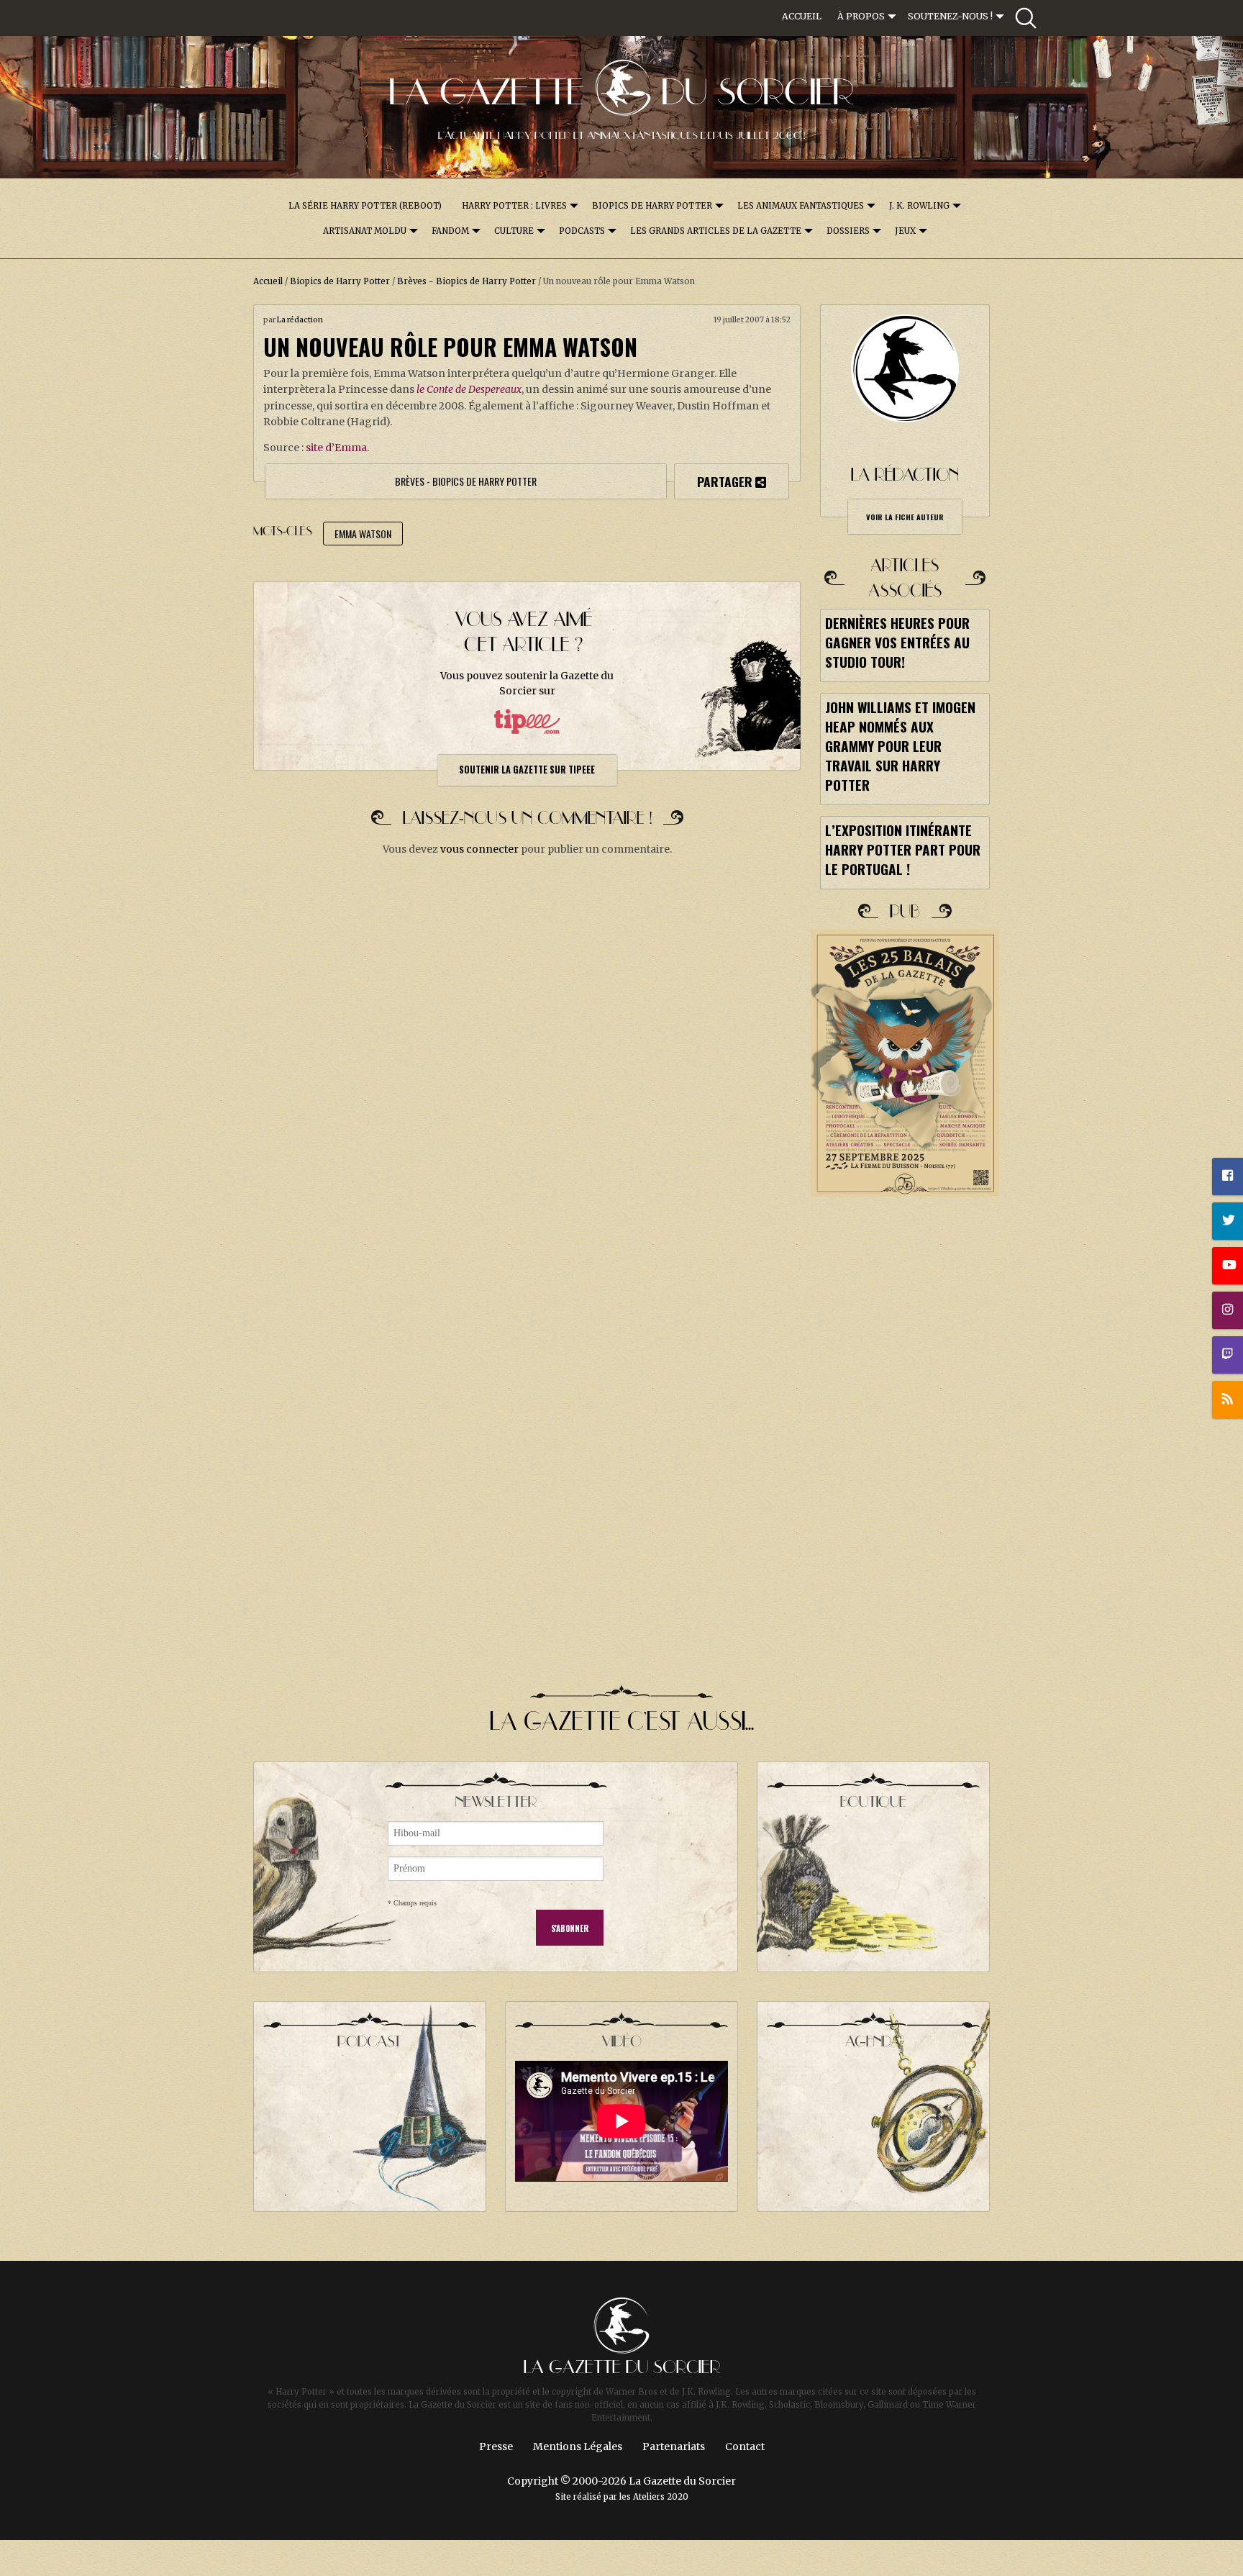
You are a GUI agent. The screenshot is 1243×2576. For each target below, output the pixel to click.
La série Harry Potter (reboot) (365, 206)
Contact (745, 2446)
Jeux (905, 231)
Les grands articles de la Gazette (716, 231)
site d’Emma (336, 448)
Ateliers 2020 (661, 2497)
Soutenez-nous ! (950, 16)
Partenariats (674, 2446)
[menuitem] (802, 17)
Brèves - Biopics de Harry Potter (466, 281)
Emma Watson (363, 534)
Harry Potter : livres (514, 206)
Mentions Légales (578, 2446)
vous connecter (479, 849)
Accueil (802, 16)
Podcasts (582, 231)
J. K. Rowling (919, 206)
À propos (861, 16)
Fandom (450, 231)
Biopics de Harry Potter (652, 206)
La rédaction (300, 320)
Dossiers (848, 231)
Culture (514, 231)
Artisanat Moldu (365, 231)
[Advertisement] (905, 1467)
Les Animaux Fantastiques (801, 206)
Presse (496, 2446)
